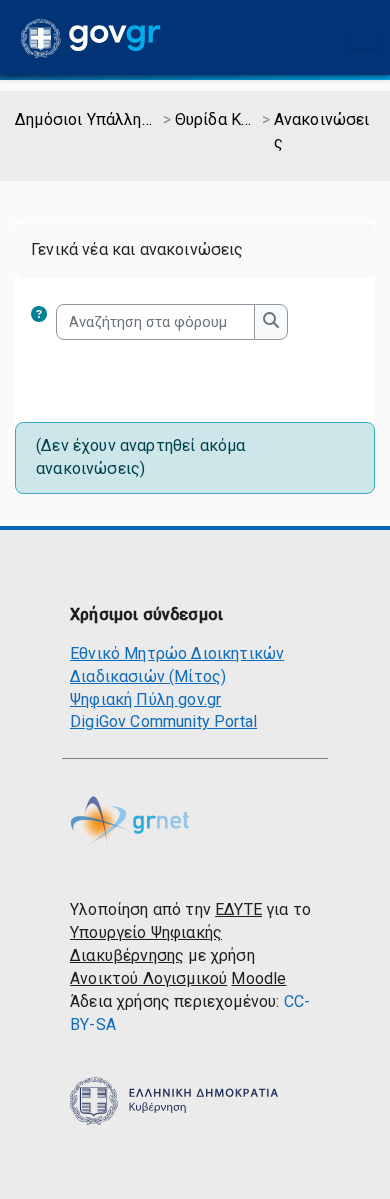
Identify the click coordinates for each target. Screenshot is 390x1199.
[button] (43, 322)
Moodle (258, 978)
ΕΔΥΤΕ (238, 909)
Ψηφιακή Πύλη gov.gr (145, 699)
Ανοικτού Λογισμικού (148, 978)
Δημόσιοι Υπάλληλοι (87, 119)
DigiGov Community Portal (163, 721)
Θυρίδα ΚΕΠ (217, 119)
